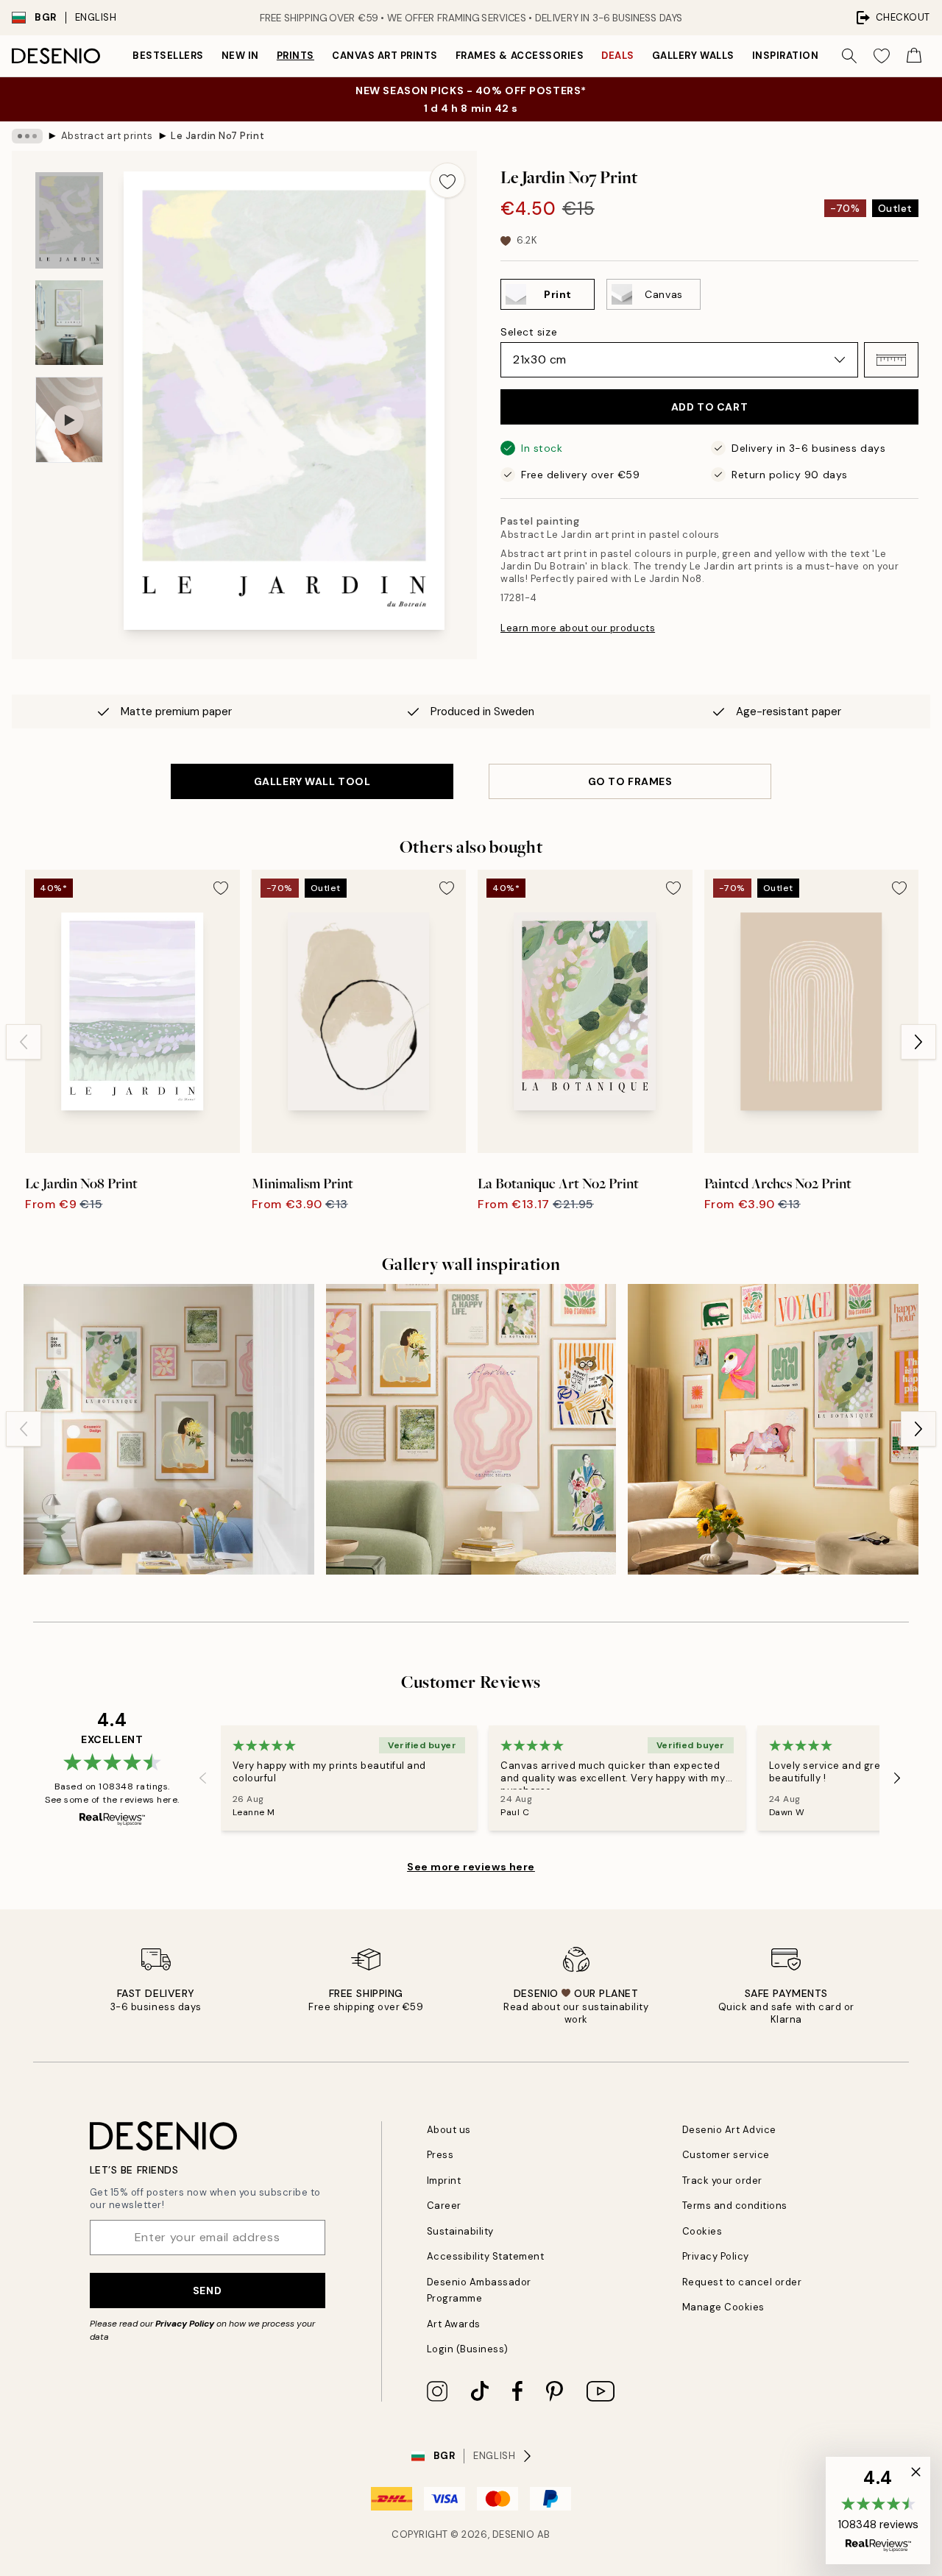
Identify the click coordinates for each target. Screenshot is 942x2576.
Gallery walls (693, 56)
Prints (295, 56)
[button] (891, 360)
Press (440, 2155)
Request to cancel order (742, 2282)
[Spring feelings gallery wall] (169, 1429)
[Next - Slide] (918, 1042)
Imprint (444, 2181)
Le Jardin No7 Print (217, 136)
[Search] (849, 56)
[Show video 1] (69, 420)
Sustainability (460, 2231)
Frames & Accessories (520, 56)
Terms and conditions (735, 2206)
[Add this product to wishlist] (447, 180)
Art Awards (454, 2324)
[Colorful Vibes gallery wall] (471, 1429)
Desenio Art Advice (729, 2130)
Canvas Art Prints (385, 56)
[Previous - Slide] (24, 1042)
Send (207, 2291)
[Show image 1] (69, 220)
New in (240, 56)
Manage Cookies (723, 2307)
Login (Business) (468, 2349)
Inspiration (786, 56)
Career (444, 2206)
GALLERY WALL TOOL (312, 781)
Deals (618, 56)
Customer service (726, 2155)
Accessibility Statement (486, 2256)
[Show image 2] (69, 323)
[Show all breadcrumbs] (27, 136)
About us (449, 2130)
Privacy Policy (185, 2324)
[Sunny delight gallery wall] (773, 1429)
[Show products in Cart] (914, 56)
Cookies (702, 2231)
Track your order (722, 2181)
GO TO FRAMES (630, 781)
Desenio (514, 2534)
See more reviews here (471, 1867)
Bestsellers (168, 56)
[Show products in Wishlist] (882, 56)
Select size (529, 332)
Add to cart (709, 407)
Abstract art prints (107, 136)
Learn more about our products (578, 628)
